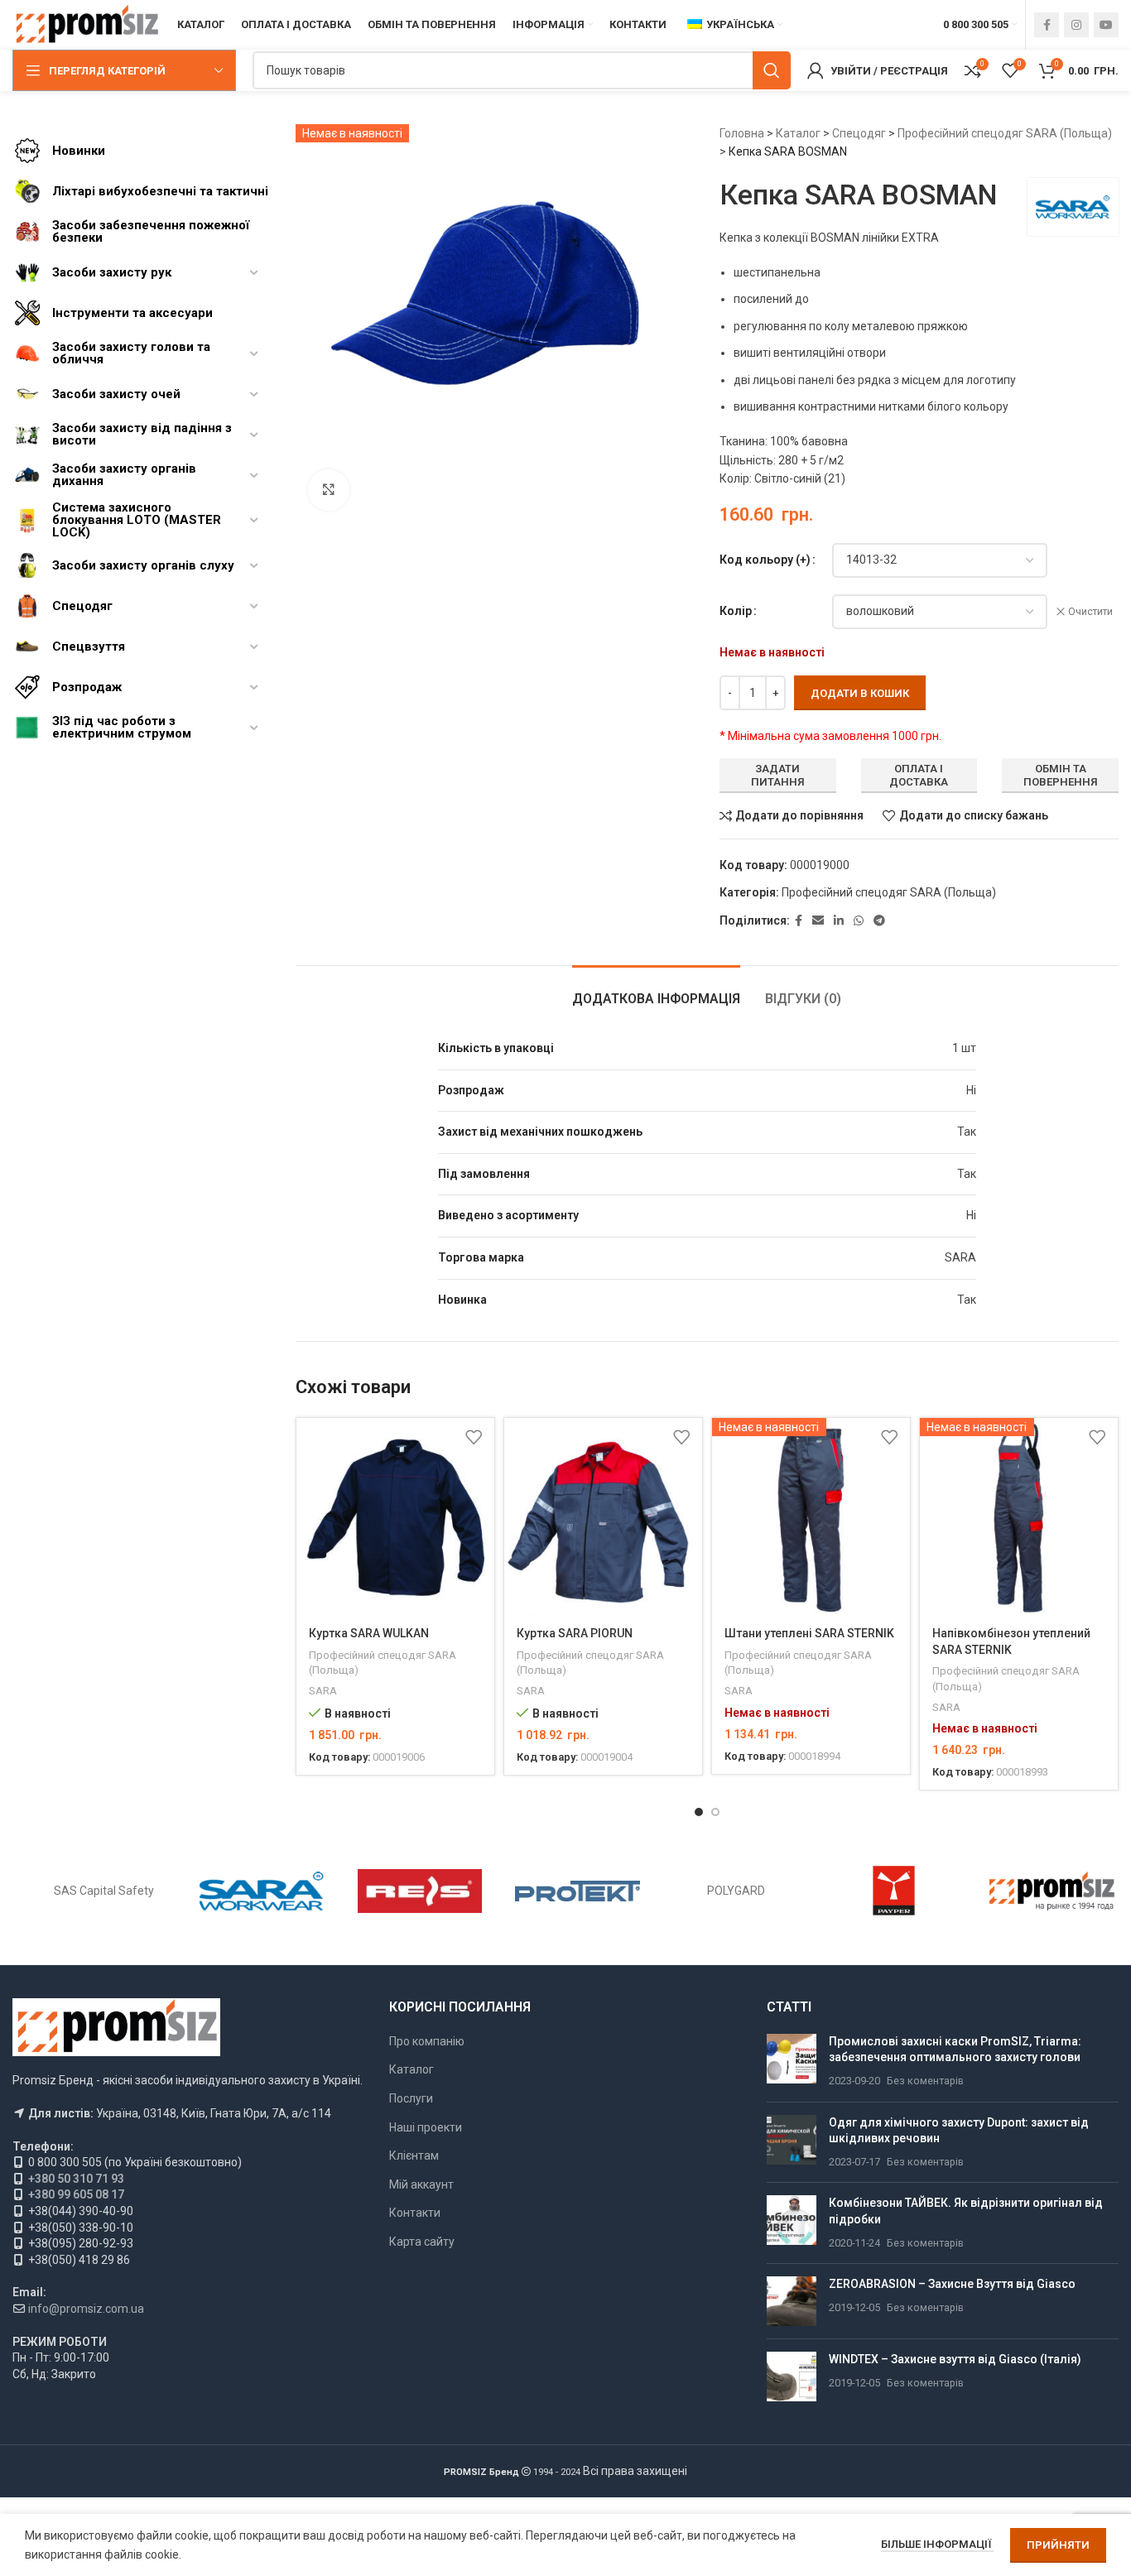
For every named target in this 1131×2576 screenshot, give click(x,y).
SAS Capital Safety (104, 1891)
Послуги (411, 2098)
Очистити (1090, 612)
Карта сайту (422, 2242)
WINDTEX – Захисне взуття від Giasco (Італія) (955, 2359)
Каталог (798, 133)
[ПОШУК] (772, 70)
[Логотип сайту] (87, 24)
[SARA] (262, 1891)
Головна (742, 133)
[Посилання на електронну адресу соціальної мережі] (818, 921)
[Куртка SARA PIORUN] (603, 1517)
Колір (736, 611)
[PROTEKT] (578, 1891)
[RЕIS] (420, 1891)
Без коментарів (925, 2081)
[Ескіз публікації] (792, 2062)
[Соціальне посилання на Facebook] (1047, 25)
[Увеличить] (329, 490)
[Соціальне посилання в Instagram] (1076, 25)
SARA (323, 1691)
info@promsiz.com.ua (86, 2309)
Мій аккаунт (421, 2184)
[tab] (656, 990)
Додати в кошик (860, 693)
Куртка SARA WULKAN (369, 1633)
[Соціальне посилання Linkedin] (839, 921)
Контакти (415, 2213)
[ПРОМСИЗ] (1052, 1891)
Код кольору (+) (765, 560)
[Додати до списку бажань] (474, 1437)
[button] (699, 1812)
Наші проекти (426, 2127)
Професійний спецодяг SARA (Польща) (1005, 133)
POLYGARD (736, 1891)
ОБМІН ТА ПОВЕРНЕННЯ (1061, 775)
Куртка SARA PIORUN (575, 1633)
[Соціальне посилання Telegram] (879, 921)
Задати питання (778, 775)
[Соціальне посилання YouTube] (1106, 25)
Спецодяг (859, 133)
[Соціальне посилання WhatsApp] (859, 921)
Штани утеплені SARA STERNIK (809, 1633)
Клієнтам (414, 2155)
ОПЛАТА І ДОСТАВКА (919, 775)
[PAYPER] (894, 1891)
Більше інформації (937, 2544)
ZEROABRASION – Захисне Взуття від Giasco (952, 2284)
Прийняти (1058, 2545)
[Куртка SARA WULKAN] (395, 1517)
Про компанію (427, 2041)
